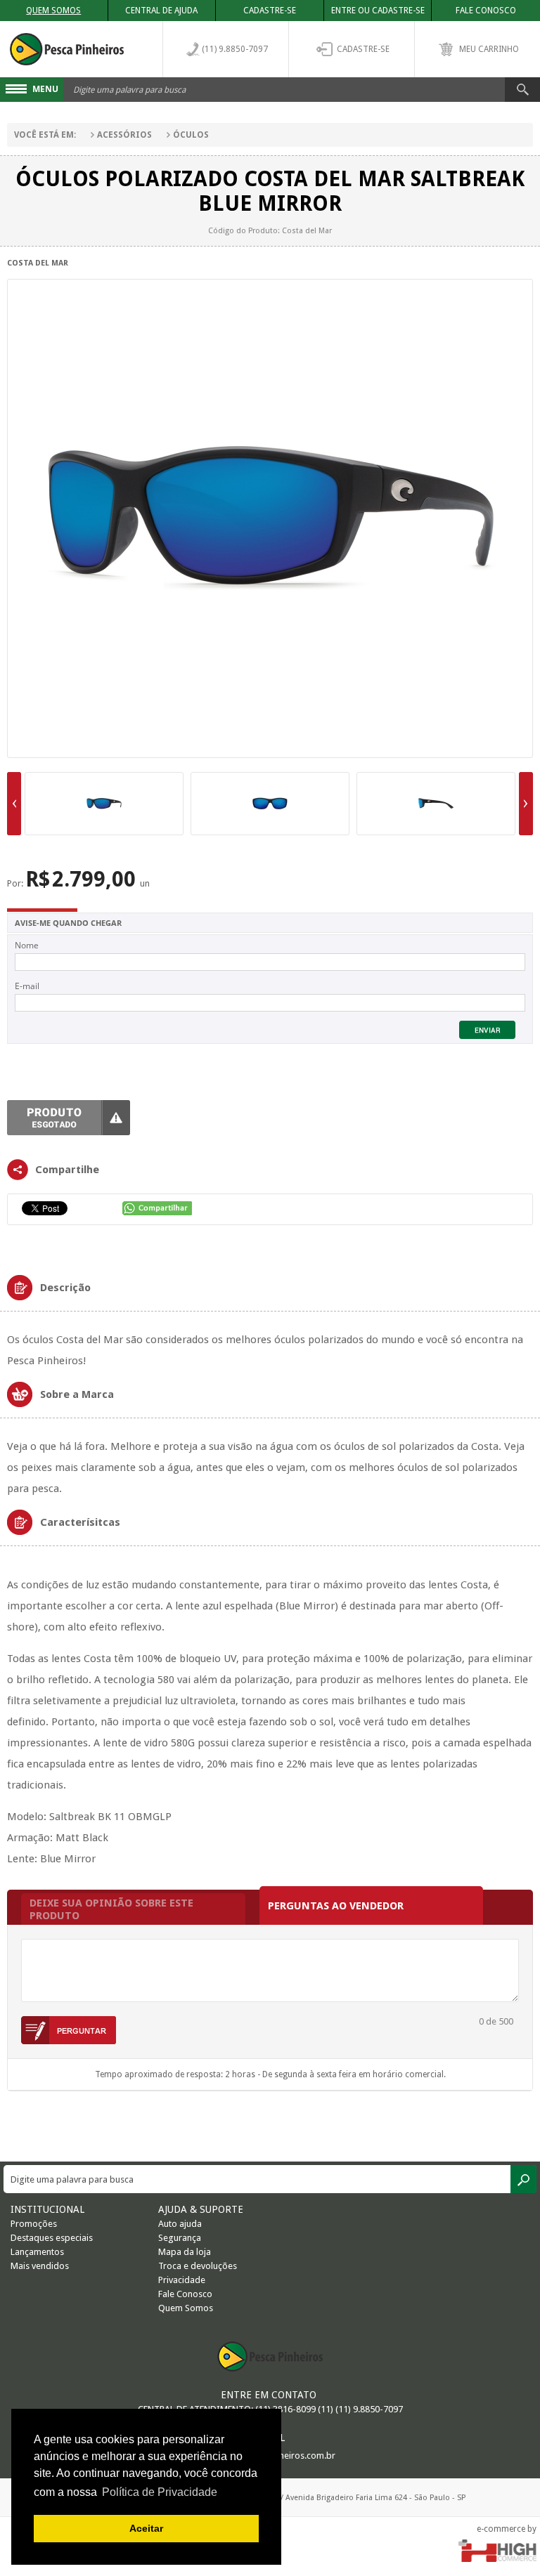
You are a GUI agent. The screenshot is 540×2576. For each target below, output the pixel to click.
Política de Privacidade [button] (160, 2492)
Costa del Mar (38, 263)
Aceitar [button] (146, 2528)
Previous (14, 804)
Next (526, 804)
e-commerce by (507, 2529)
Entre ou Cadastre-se (378, 11)
